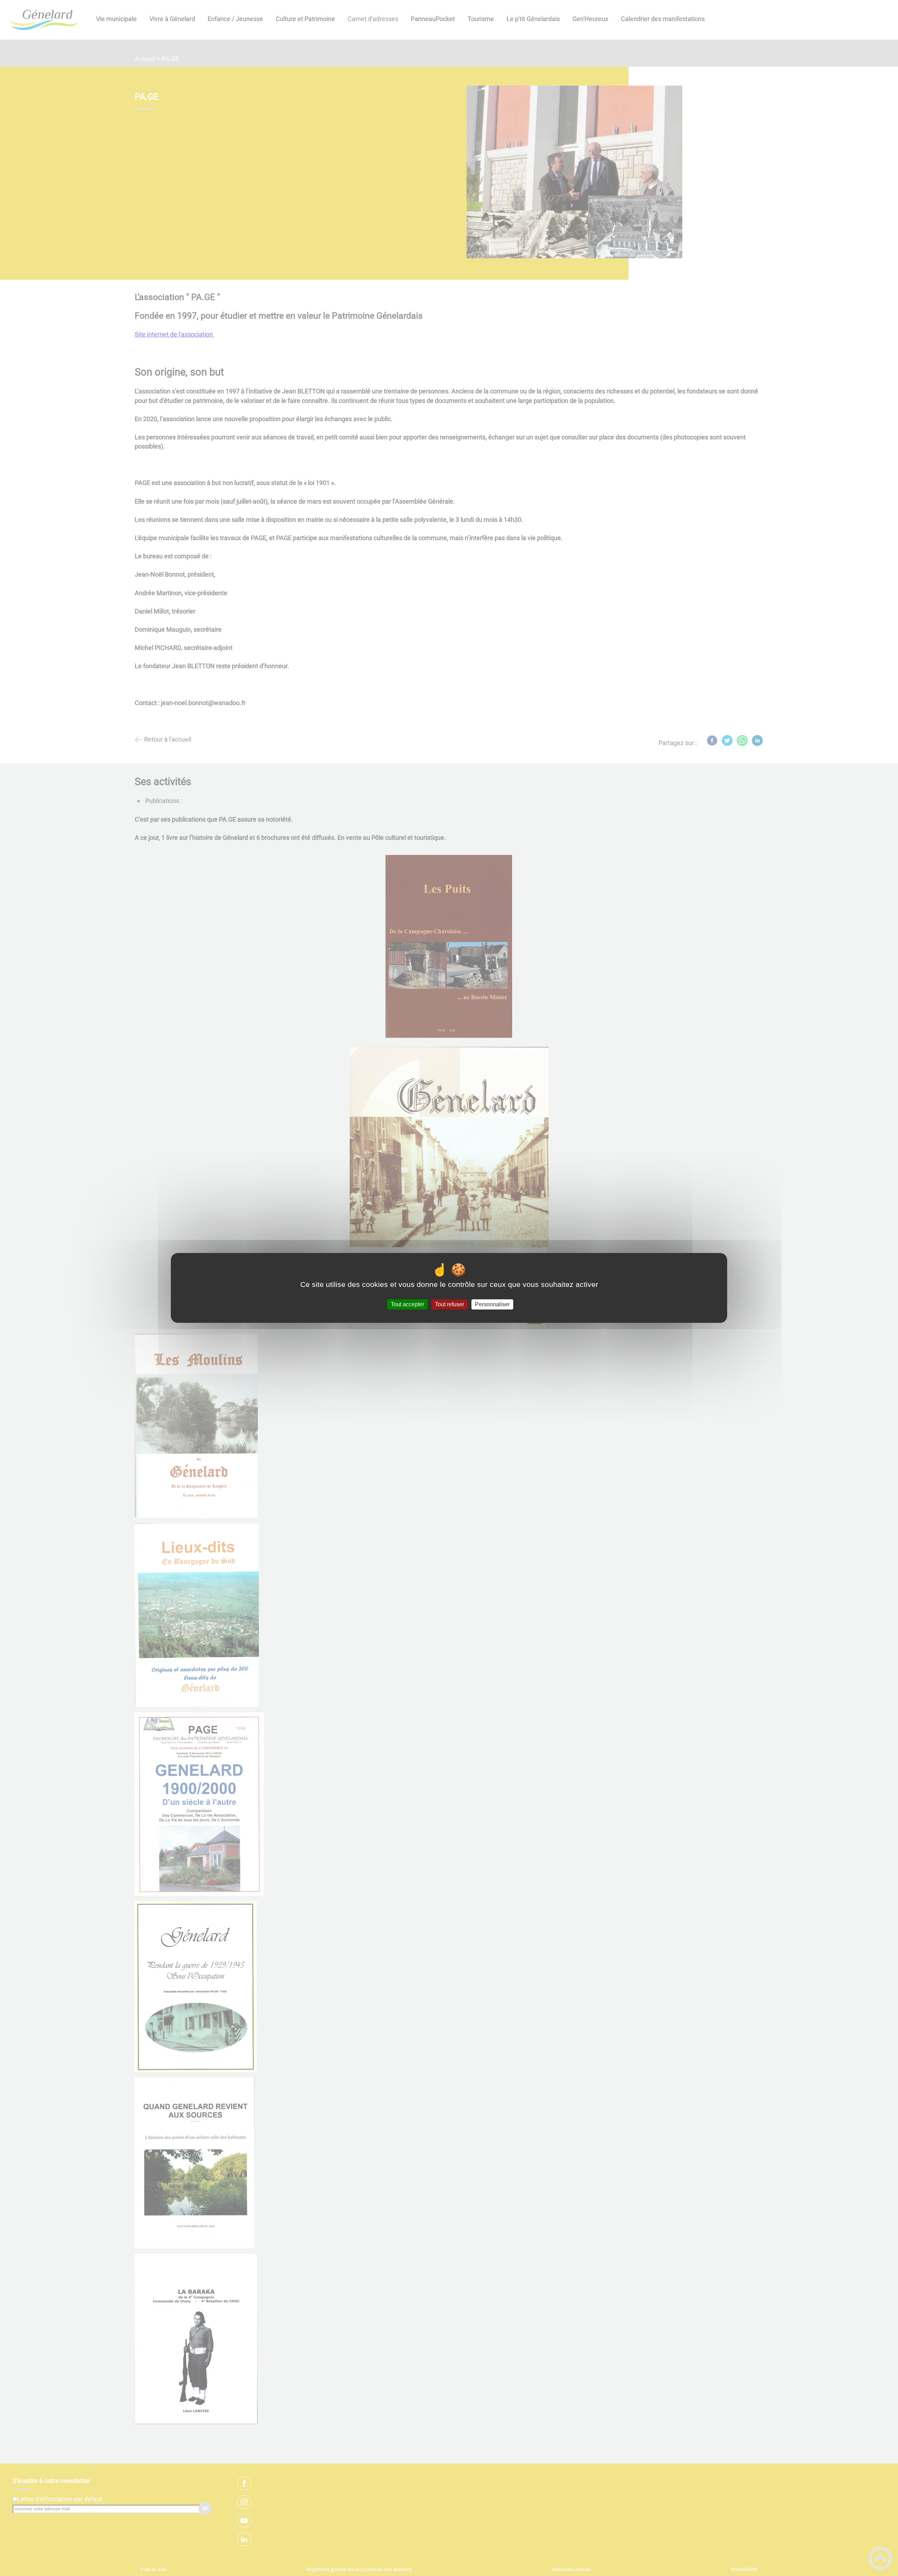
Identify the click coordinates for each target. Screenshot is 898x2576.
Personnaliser (492, 1304)
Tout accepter (407, 1304)
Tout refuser (450, 1304)
